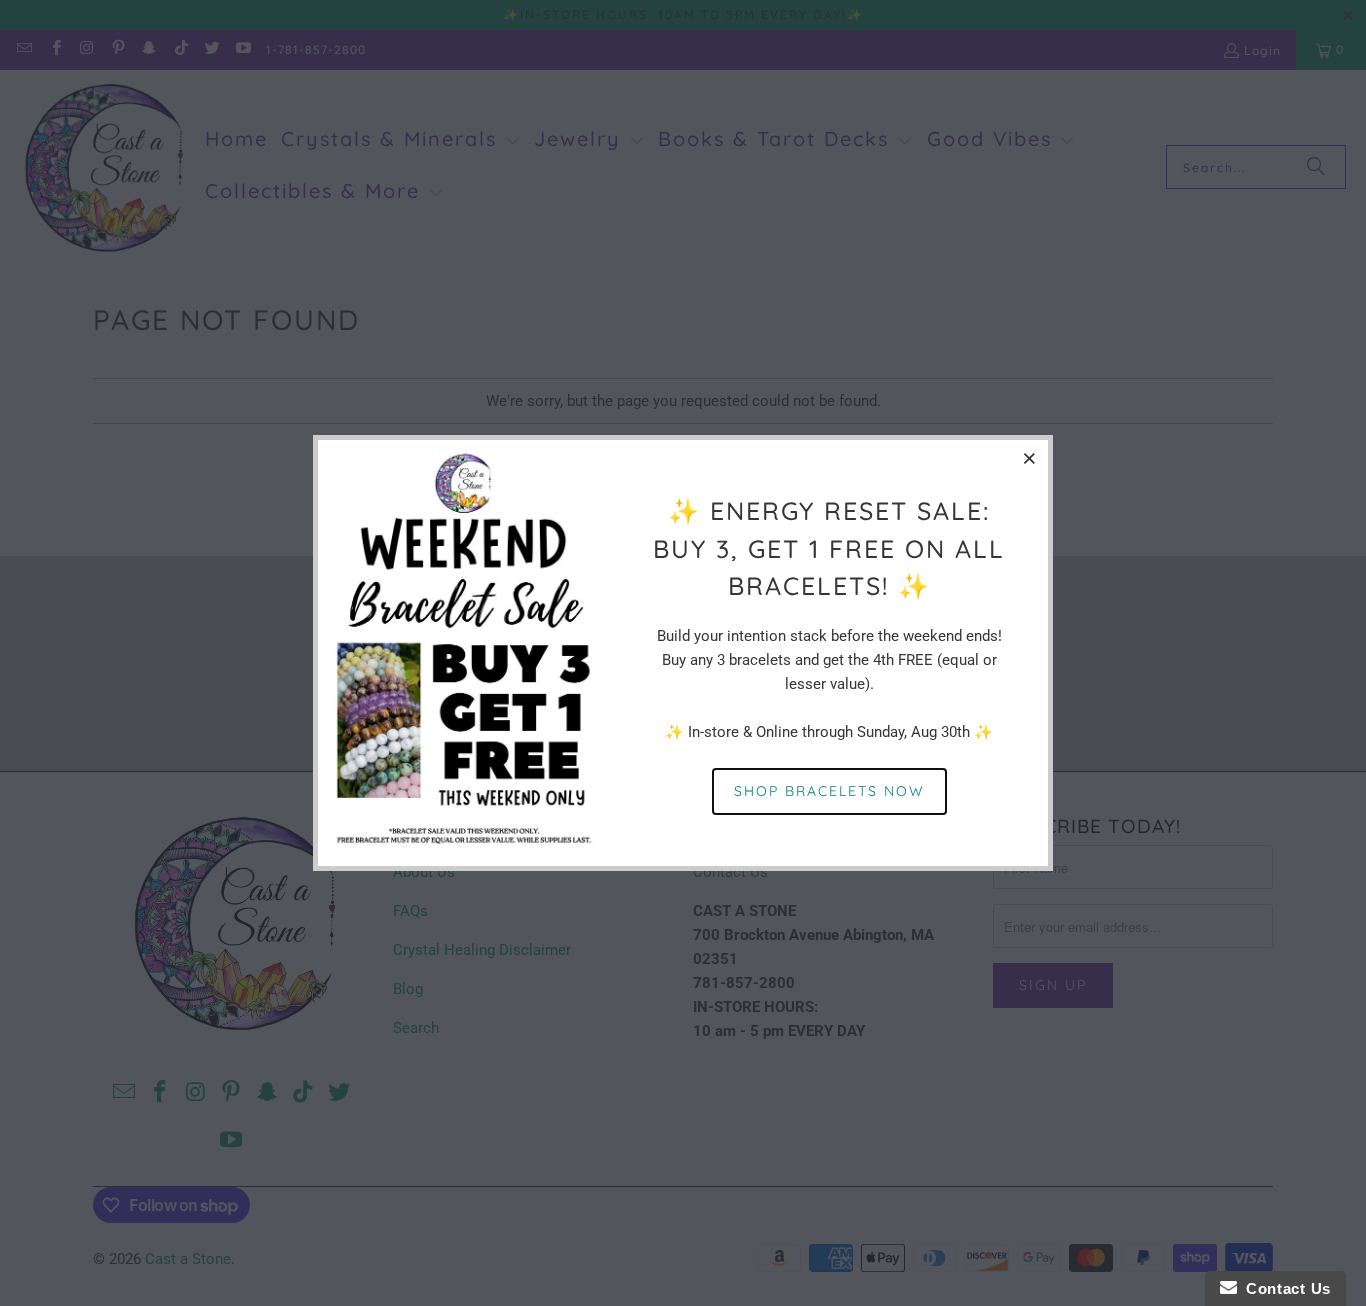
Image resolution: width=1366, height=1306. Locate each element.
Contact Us (1284, 1288)
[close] (1030, 458)
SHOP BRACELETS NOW (829, 791)
